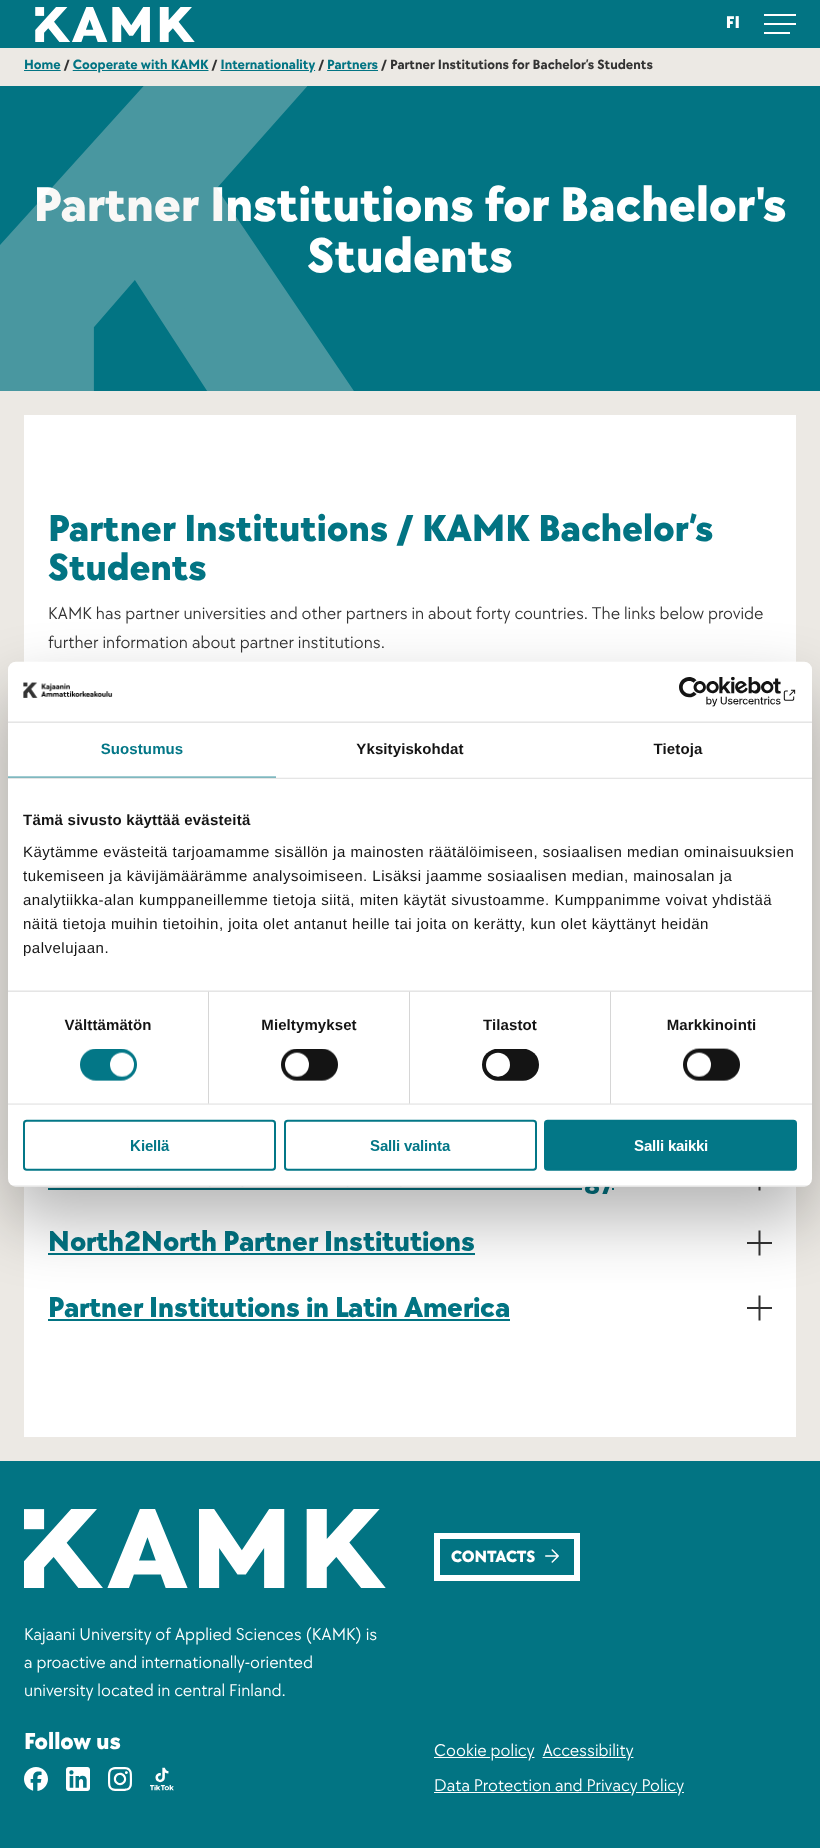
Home (42, 65)
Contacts (493, 1558)
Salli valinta (410, 1144)
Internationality (267, 65)
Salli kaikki (671, 1144)
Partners (352, 65)
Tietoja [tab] (678, 749)
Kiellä (149, 1144)
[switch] (309, 1065)
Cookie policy (484, 1751)
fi (733, 23)
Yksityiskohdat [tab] (409, 749)
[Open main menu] (780, 24)
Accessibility (587, 1751)
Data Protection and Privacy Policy (559, 1786)
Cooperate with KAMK (141, 65)
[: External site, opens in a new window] (709, 692)
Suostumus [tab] (142, 749)
